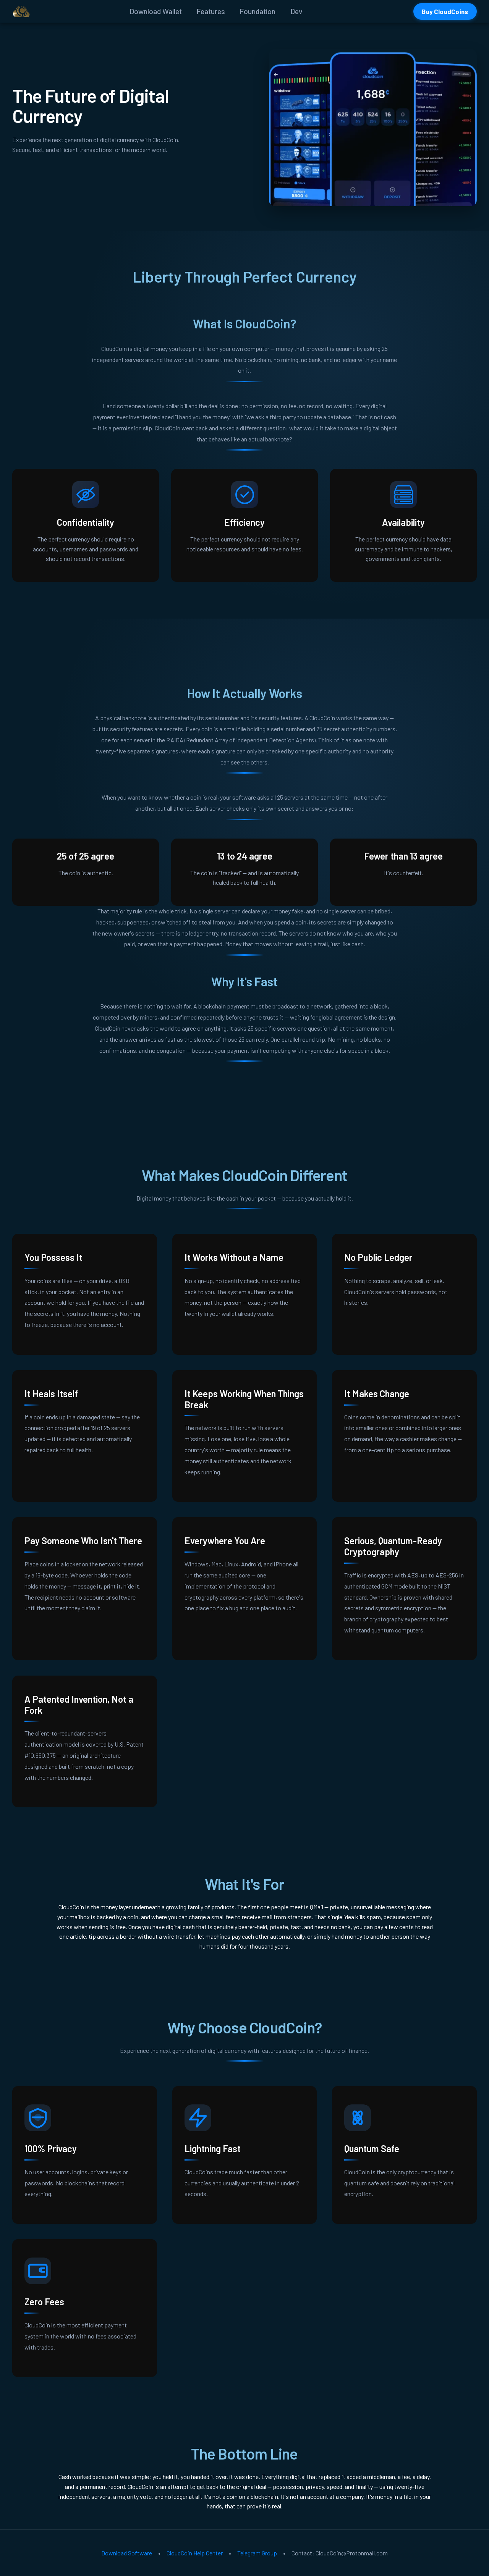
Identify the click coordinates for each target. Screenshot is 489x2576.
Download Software (127, 2553)
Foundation (257, 11)
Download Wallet (156, 11)
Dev (296, 11)
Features (211, 11)
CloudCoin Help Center (195, 2553)
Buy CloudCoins (445, 11)
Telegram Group (257, 2553)
